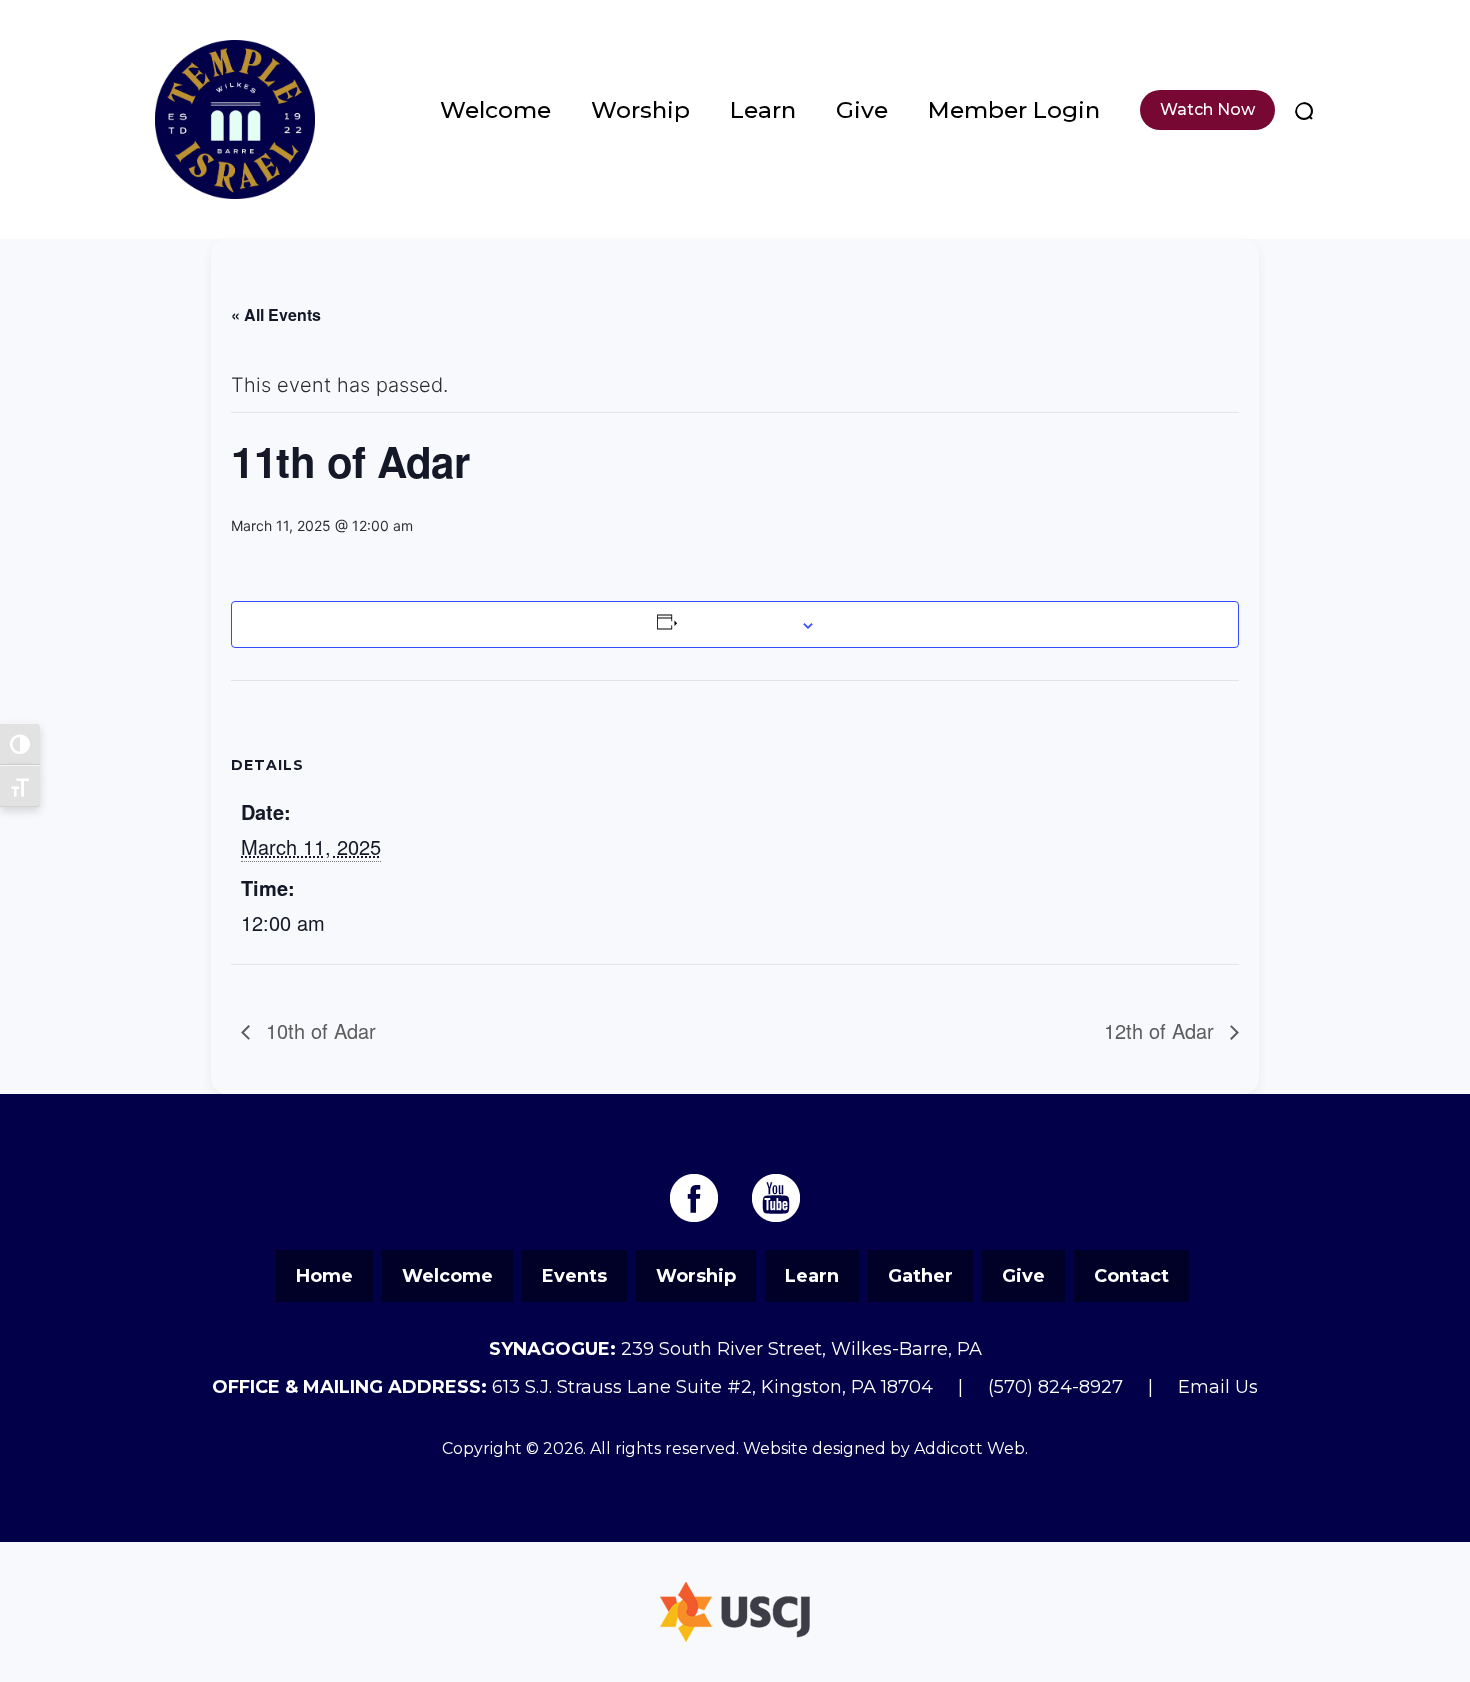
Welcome (495, 110)
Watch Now (1207, 109)
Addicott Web (969, 1448)
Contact (1131, 1276)
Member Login (1014, 110)
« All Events (276, 314)
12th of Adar (1162, 1030)
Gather (920, 1276)
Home (324, 1276)
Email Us (1218, 1387)
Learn (763, 110)
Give (862, 110)
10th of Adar (318, 1030)
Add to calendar (736, 624)
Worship (640, 110)
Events (574, 1276)
